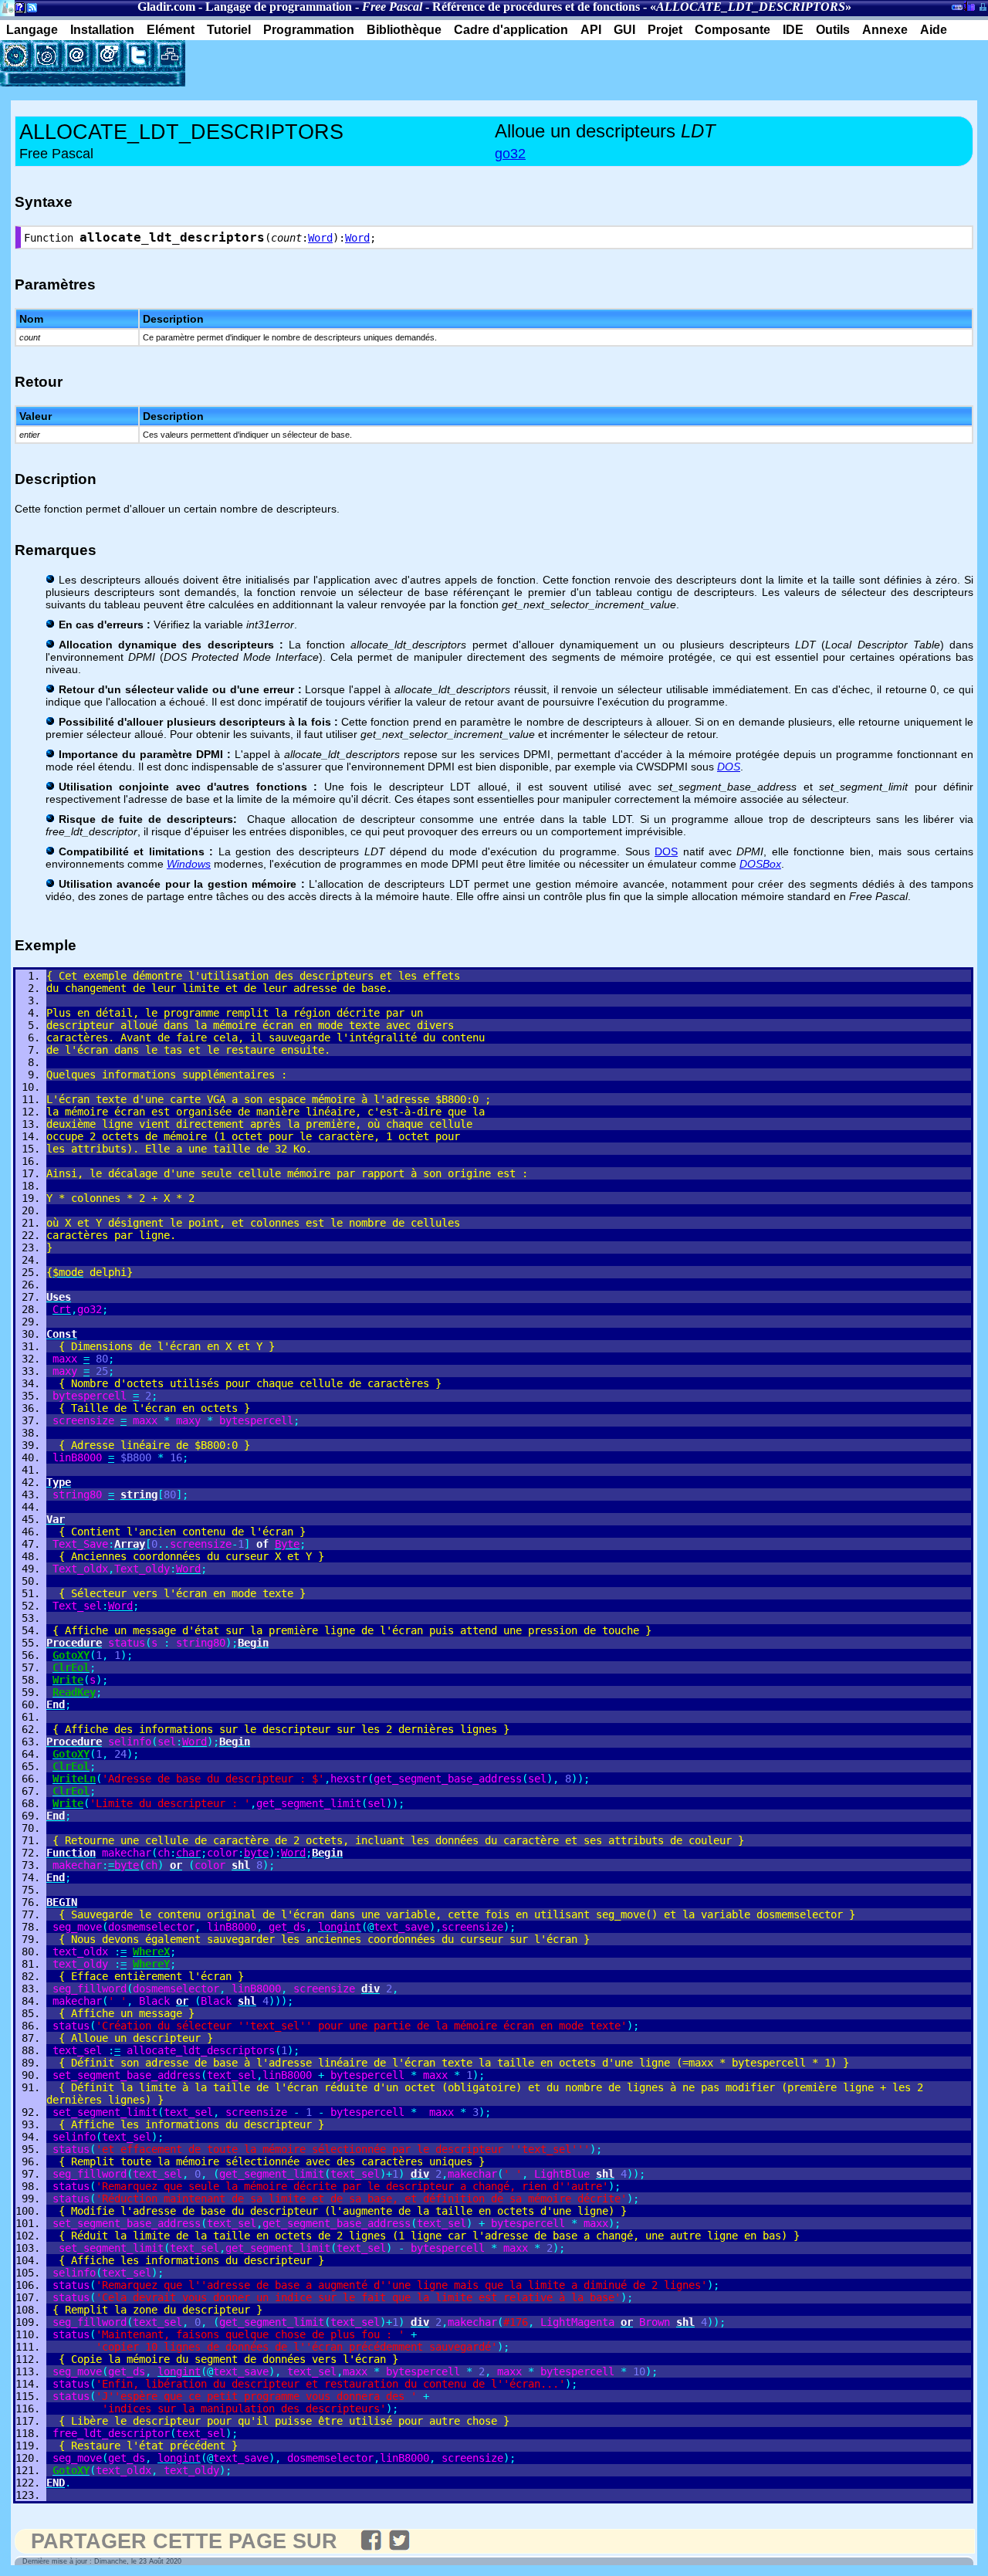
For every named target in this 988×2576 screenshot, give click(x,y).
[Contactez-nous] (77, 56)
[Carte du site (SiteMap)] (170, 56)
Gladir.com (166, 7)
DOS (666, 851)
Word (320, 238)
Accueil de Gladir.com (7, 7)
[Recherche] (46, 56)
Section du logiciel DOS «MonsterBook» (957, 10)
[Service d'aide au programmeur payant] (108, 56)
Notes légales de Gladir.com (17, 10)
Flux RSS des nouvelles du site (29, 10)
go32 (510, 154)
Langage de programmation (279, 7)
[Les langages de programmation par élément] (15, 56)
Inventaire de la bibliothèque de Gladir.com (969, 5)
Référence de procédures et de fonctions (536, 7)
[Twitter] (139, 56)
